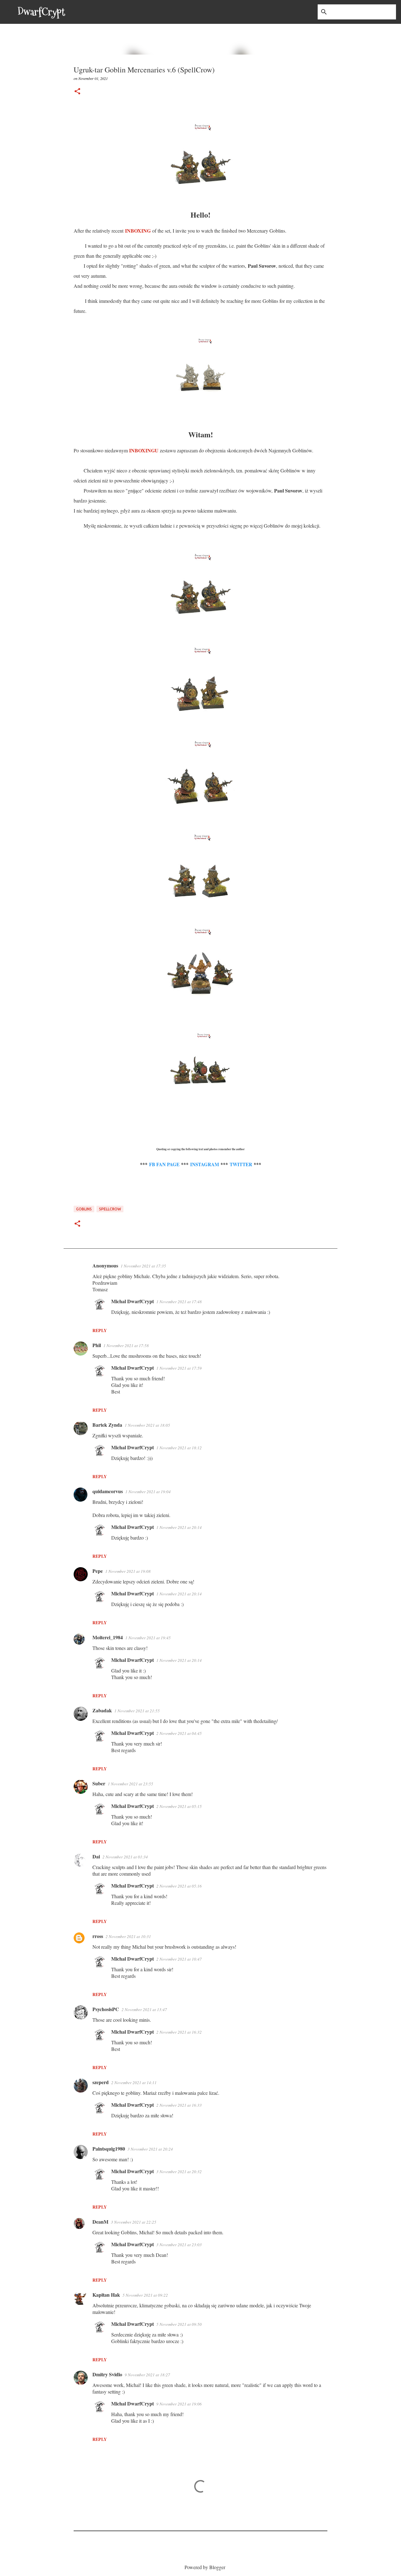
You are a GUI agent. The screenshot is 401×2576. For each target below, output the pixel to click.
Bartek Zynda (107, 1425)
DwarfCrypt (41, 12)
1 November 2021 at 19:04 (148, 1492)
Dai (96, 1856)
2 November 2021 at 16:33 (179, 2105)
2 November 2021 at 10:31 (128, 1936)
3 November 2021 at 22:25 (134, 2222)
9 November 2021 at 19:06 (179, 2404)
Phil (97, 1345)
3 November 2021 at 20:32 (179, 2172)
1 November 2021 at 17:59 (179, 1368)
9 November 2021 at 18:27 (147, 2375)
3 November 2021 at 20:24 (150, 2149)
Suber (99, 1783)
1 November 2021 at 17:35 (143, 1266)
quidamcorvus (108, 1491)
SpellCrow (110, 1209)
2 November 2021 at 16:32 (179, 2032)
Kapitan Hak (106, 2295)
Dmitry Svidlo (107, 2374)
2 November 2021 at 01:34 (125, 1857)
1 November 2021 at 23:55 (130, 1784)
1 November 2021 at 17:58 (126, 1346)
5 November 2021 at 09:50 (179, 2324)
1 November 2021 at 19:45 (148, 1638)
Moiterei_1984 (108, 1637)
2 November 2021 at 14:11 (134, 2083)
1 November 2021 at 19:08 (128, 1571)
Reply (100, 1330)
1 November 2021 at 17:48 (179, 1302)
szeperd (101, 2082)
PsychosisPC (106, 2009)
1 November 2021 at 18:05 (147, 1425)
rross (98, 1936)
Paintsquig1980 (109, 2149)
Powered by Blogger (204, 2567)
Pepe (98, 1571)
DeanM (100, 2222)
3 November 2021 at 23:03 (179, 2245)
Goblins (84, 1209)
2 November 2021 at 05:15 (179, 1806)
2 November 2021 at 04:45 (179, 1733)
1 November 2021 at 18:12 (179, 1448)
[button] (77, 92)
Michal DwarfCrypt (133, 1301)
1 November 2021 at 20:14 (179, 1527)
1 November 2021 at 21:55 (137, 1711)
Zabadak (102, 1710)
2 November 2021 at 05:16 (179, 1886)
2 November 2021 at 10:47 (179, 1959)
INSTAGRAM (205, 1164)
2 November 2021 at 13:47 (144, 2010)
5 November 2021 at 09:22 (145, 2295)
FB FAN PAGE (164, 1164)
